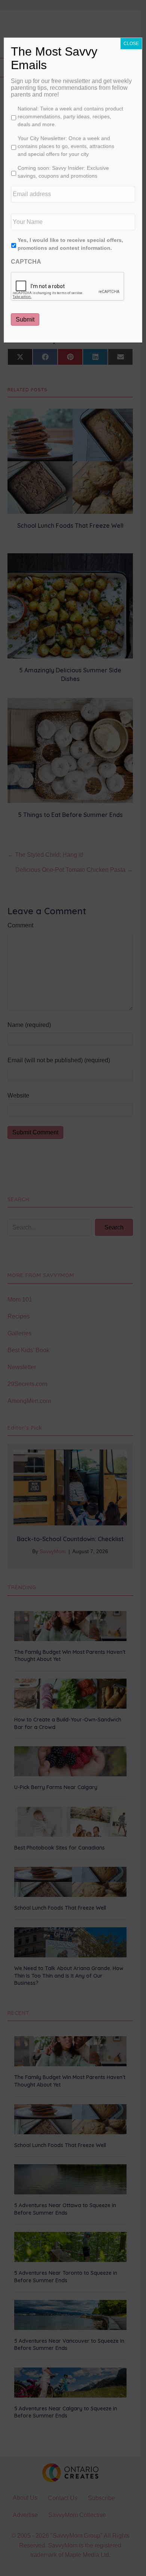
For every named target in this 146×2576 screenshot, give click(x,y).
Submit (25, 319)
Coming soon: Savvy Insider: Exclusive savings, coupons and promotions (63, 172)
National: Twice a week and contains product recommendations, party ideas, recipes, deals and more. (70, 116)
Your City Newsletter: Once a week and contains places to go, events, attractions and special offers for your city (66, 146)
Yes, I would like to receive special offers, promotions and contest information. (70, 244)
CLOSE (131, 44)
